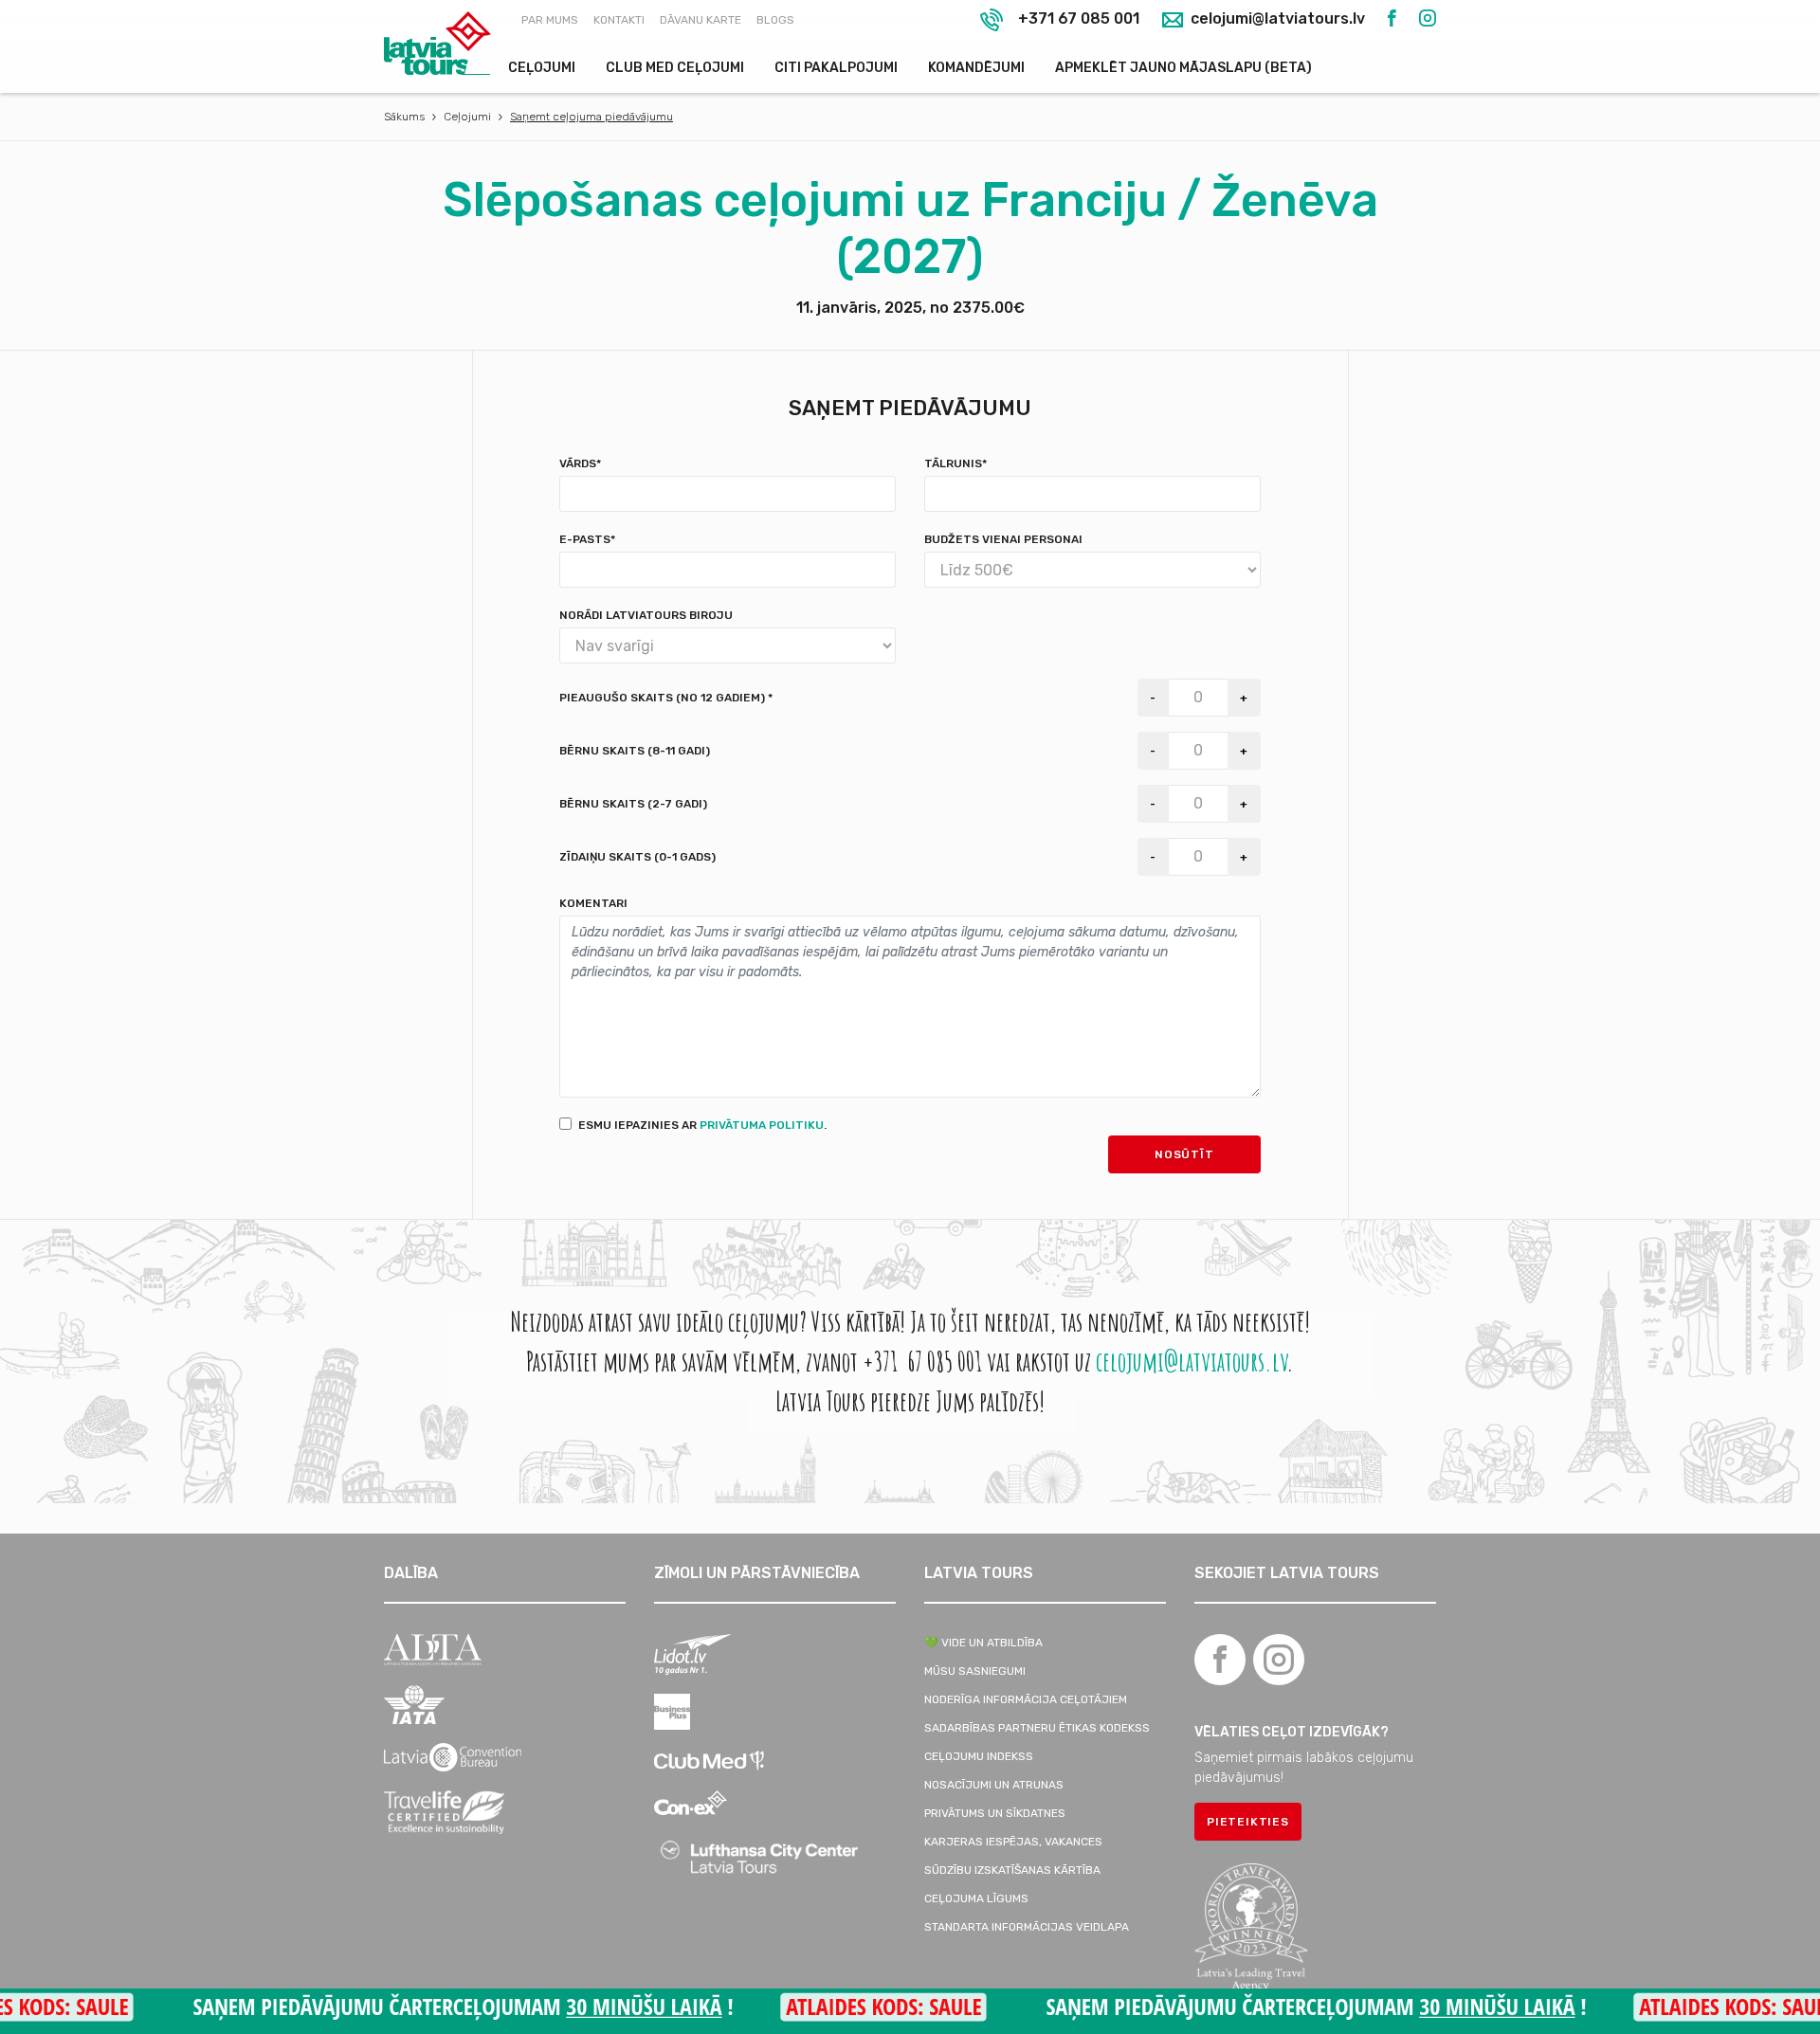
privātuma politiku (762, 1125)
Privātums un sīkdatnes (995, 1813)
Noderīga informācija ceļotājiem (1026, 1699)
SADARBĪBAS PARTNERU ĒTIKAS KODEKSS (1037, 1728)
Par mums (550, 20)
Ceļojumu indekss (979, 1756)
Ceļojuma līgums (976, 1898)
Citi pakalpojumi (836, 68)
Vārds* (580, 463)
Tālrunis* (955, 463)
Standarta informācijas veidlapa (1027, 1927)
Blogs (775, 20)
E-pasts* (587, 539)
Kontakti (619, 20)
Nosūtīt (1184, 1154)
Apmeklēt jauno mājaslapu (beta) (1183, 68)
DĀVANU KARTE (701, 20)
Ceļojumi (542, 68)
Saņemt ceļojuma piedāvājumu (591, 117)
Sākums (404, 117)
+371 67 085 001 (1079, 18)
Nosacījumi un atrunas (994, 1785)
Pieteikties (1248, 1822)
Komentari (593, 903)
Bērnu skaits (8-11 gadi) (635, 751)
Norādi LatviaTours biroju (646, 615)
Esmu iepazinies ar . (702, 1125)
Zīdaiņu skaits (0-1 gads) (637, 857)
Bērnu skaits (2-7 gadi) (633, 804)
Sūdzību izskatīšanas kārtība (1012, 1870)
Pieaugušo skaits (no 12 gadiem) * (666, 698)
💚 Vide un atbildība (983, 1643)
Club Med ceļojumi (675, 68)
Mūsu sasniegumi (975, 1671)
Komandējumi (976, 68)
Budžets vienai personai (1003, 539)
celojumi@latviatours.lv (1276, 19)
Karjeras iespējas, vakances (1013, 1842)
